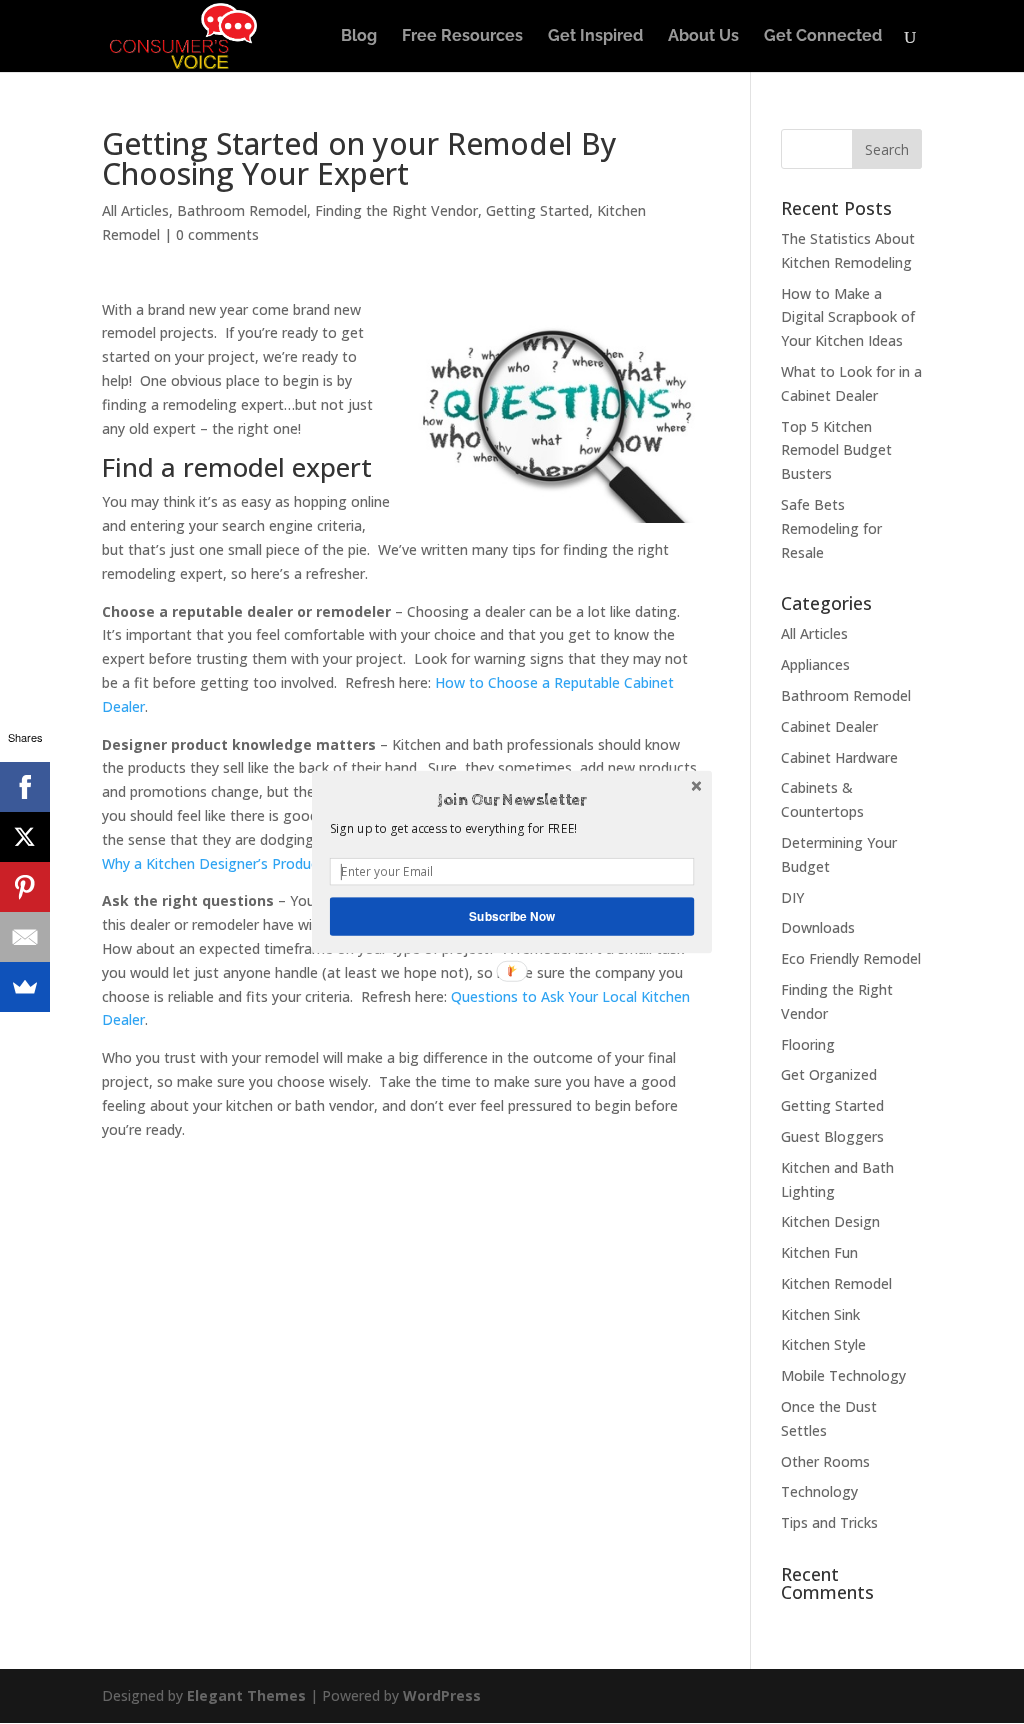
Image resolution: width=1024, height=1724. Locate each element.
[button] (512, 800)
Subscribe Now (512, 916)
